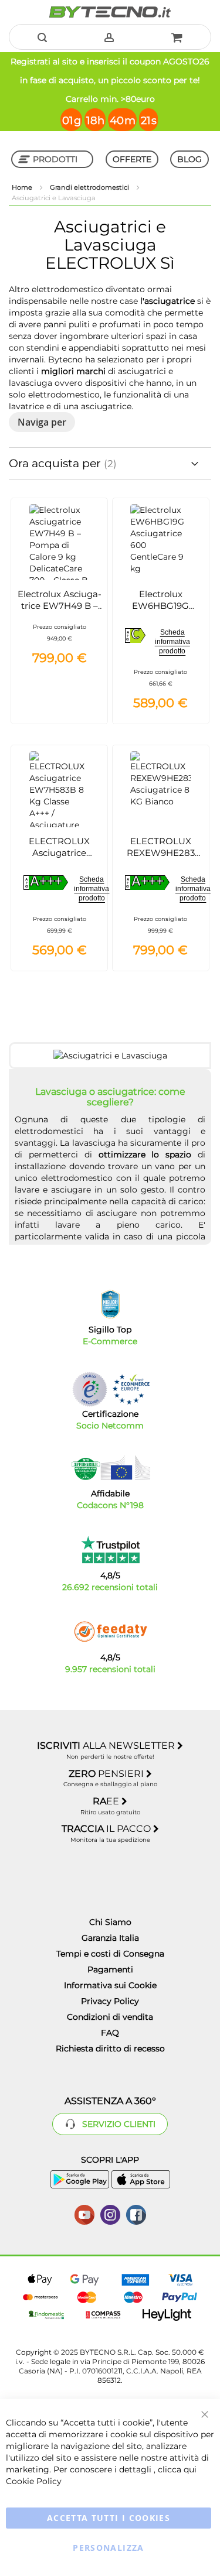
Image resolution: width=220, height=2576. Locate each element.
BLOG (189, 159)
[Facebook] (136, 2214)
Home (23, 187)
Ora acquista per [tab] (56, 463)
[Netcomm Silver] (90, 1389)
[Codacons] (110, 1468)
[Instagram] (110, 2214)
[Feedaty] (110, 1632)
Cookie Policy (34, 2481)
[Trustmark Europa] (131, 1389)
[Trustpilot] (110, 1550)
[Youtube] (84, 2214)
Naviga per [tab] (42, 422)
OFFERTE (132, 159)
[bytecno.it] (110, 12)
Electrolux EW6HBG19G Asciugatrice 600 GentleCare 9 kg (160, 612)
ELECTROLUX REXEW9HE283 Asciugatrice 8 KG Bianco (160, 859)
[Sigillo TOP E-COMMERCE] (110, 1304)
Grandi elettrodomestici (90, 187)
